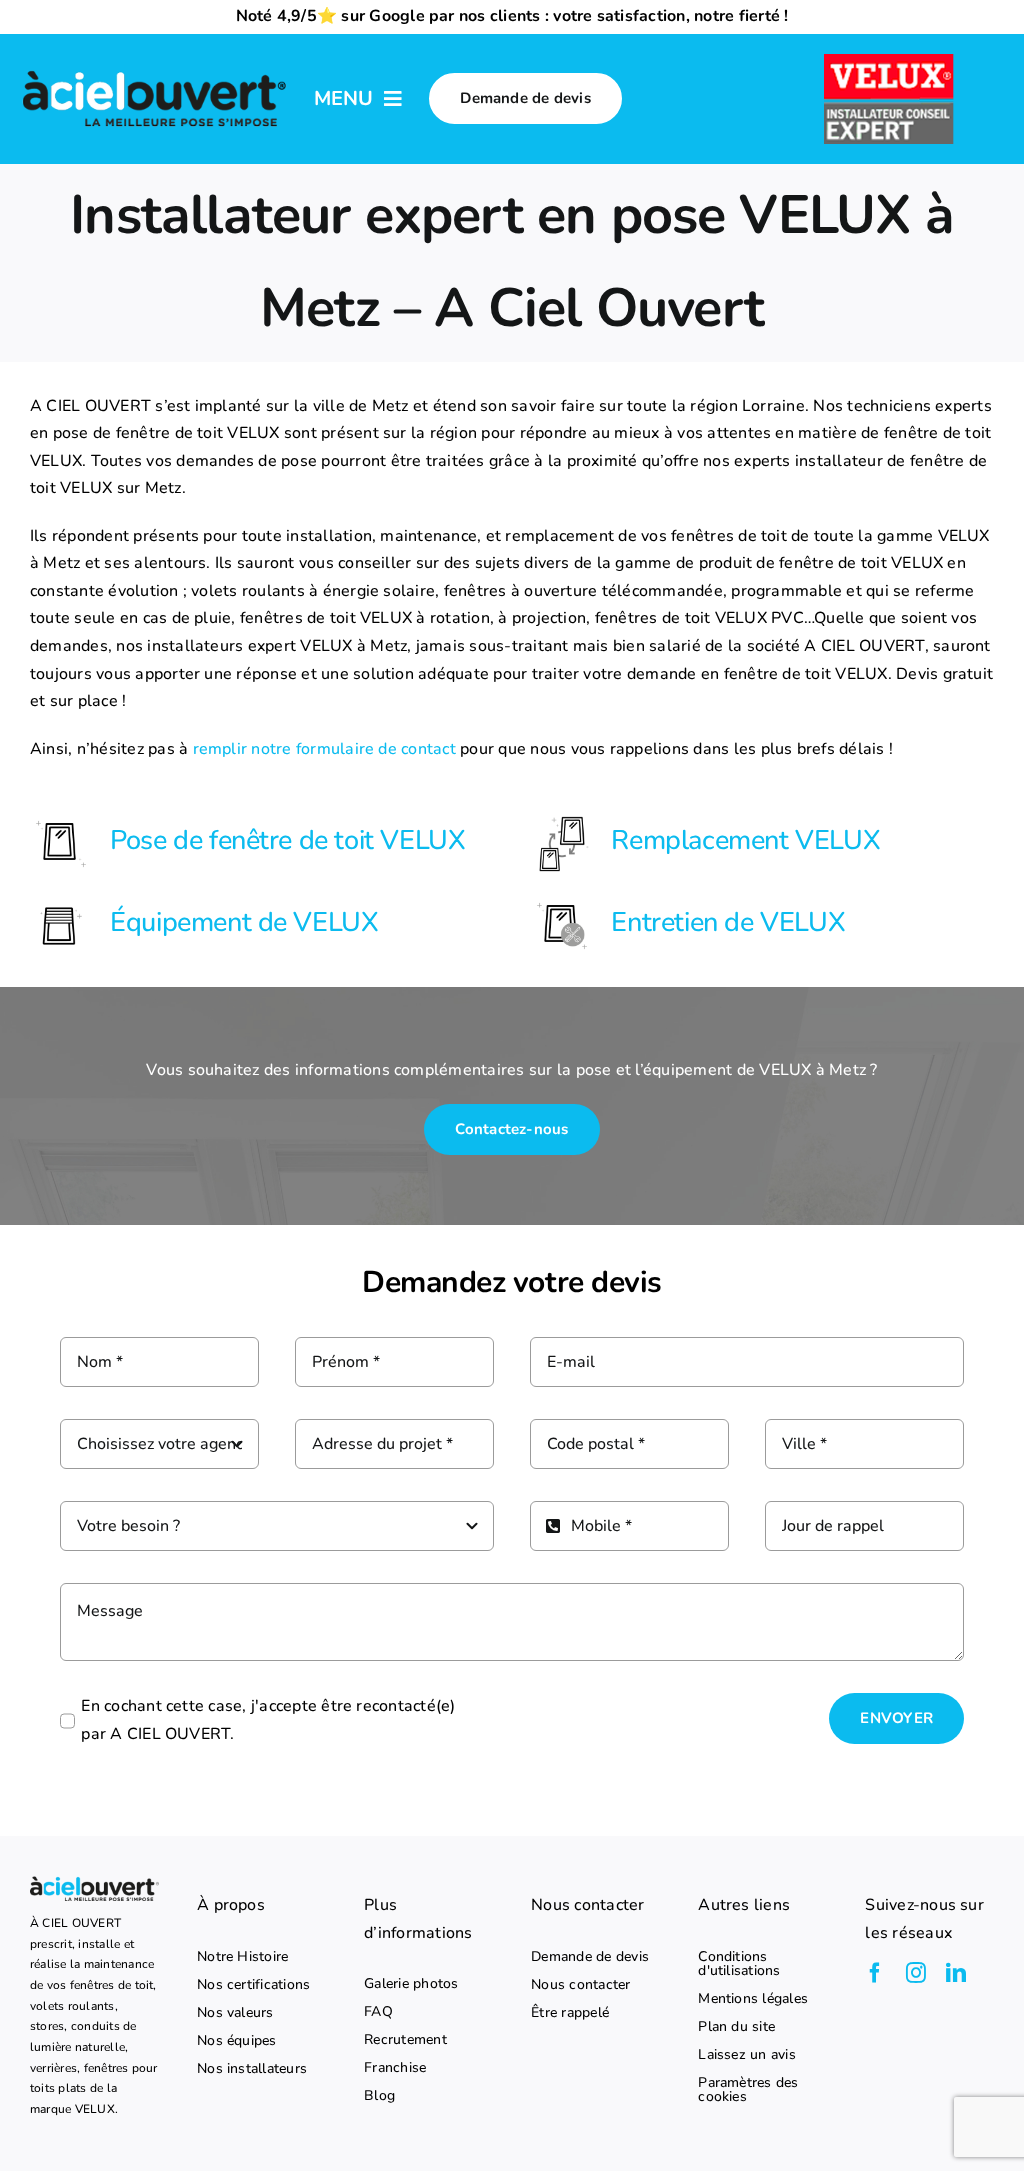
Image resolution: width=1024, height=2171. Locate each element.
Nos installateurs (252, 2069)
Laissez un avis (747, 2055)
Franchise (395, 2068)
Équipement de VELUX (244, 922)
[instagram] (916, 1973)
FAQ (378, 2012)
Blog (379, 2096)
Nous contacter (580, 1985)
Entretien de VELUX (728, 922)
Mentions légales (753, 1999)
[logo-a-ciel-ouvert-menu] (154, 72)
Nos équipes (237, 2041)
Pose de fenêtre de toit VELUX (287, 840)
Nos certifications (253, 1985)
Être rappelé (570, 2013)
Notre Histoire (242, 1957)
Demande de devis (590, 1957)
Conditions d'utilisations (739, 1964)
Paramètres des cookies (748, 2090)
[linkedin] (956, 1973)
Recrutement (405, 2040)
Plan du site (736, 2027)
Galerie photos (411, 1984)
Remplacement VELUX (745, 840)
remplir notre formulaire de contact (324, 749)
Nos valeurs (235, 2013)
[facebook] (875, 1973)
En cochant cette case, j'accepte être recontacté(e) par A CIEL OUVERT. (268, 1720)
